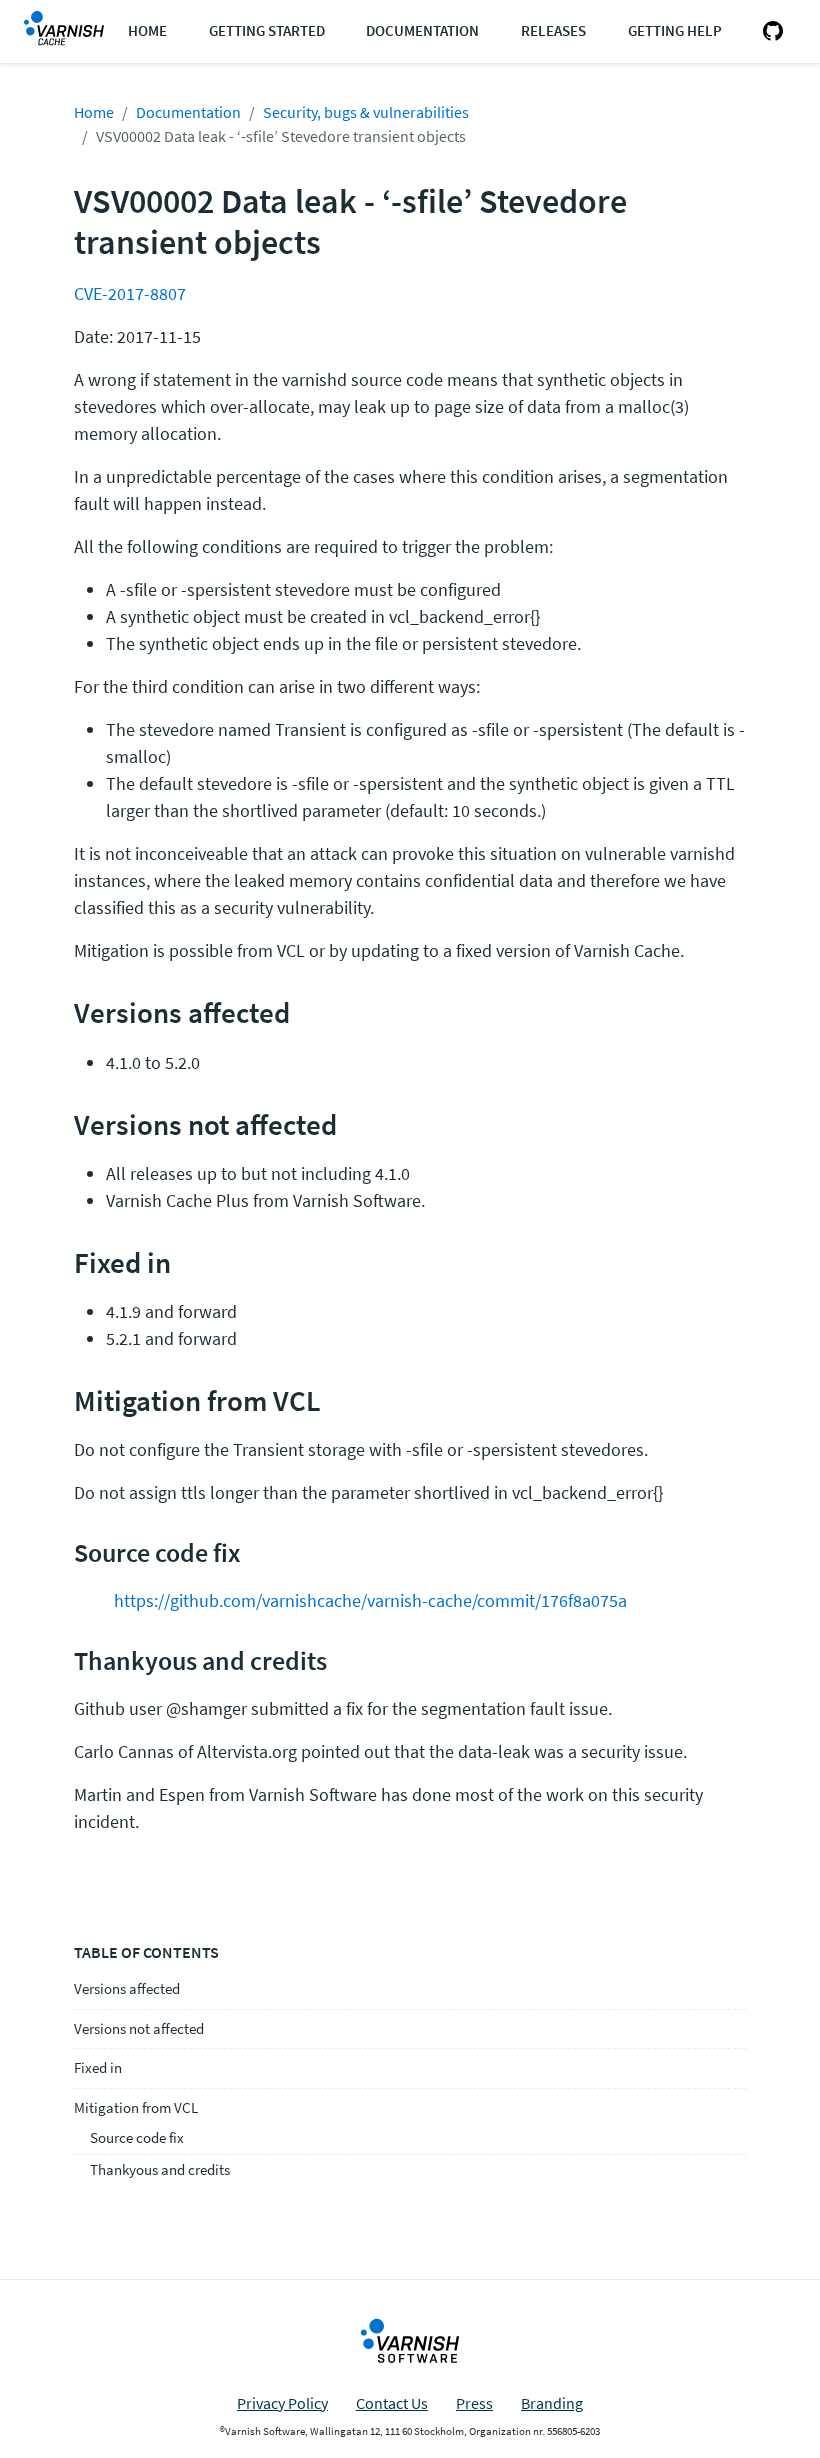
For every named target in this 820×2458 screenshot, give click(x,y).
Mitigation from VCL (136, 2107)
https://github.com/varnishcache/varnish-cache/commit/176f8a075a (370, 1600)
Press (474, 2403)
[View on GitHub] (769, 31)
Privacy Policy (282, 2403)
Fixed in (98, 2067)
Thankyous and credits (160, 2169)
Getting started (267, 30)
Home (147, 30)
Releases (553, 30)
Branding (552, 2403)
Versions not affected (139, 2028)
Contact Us (392, 2403)
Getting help (675, 30)
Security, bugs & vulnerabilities (366, 112)
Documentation (422, 30)
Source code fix (137, 2137)
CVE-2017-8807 (130, 293)
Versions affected (127, 1988)
